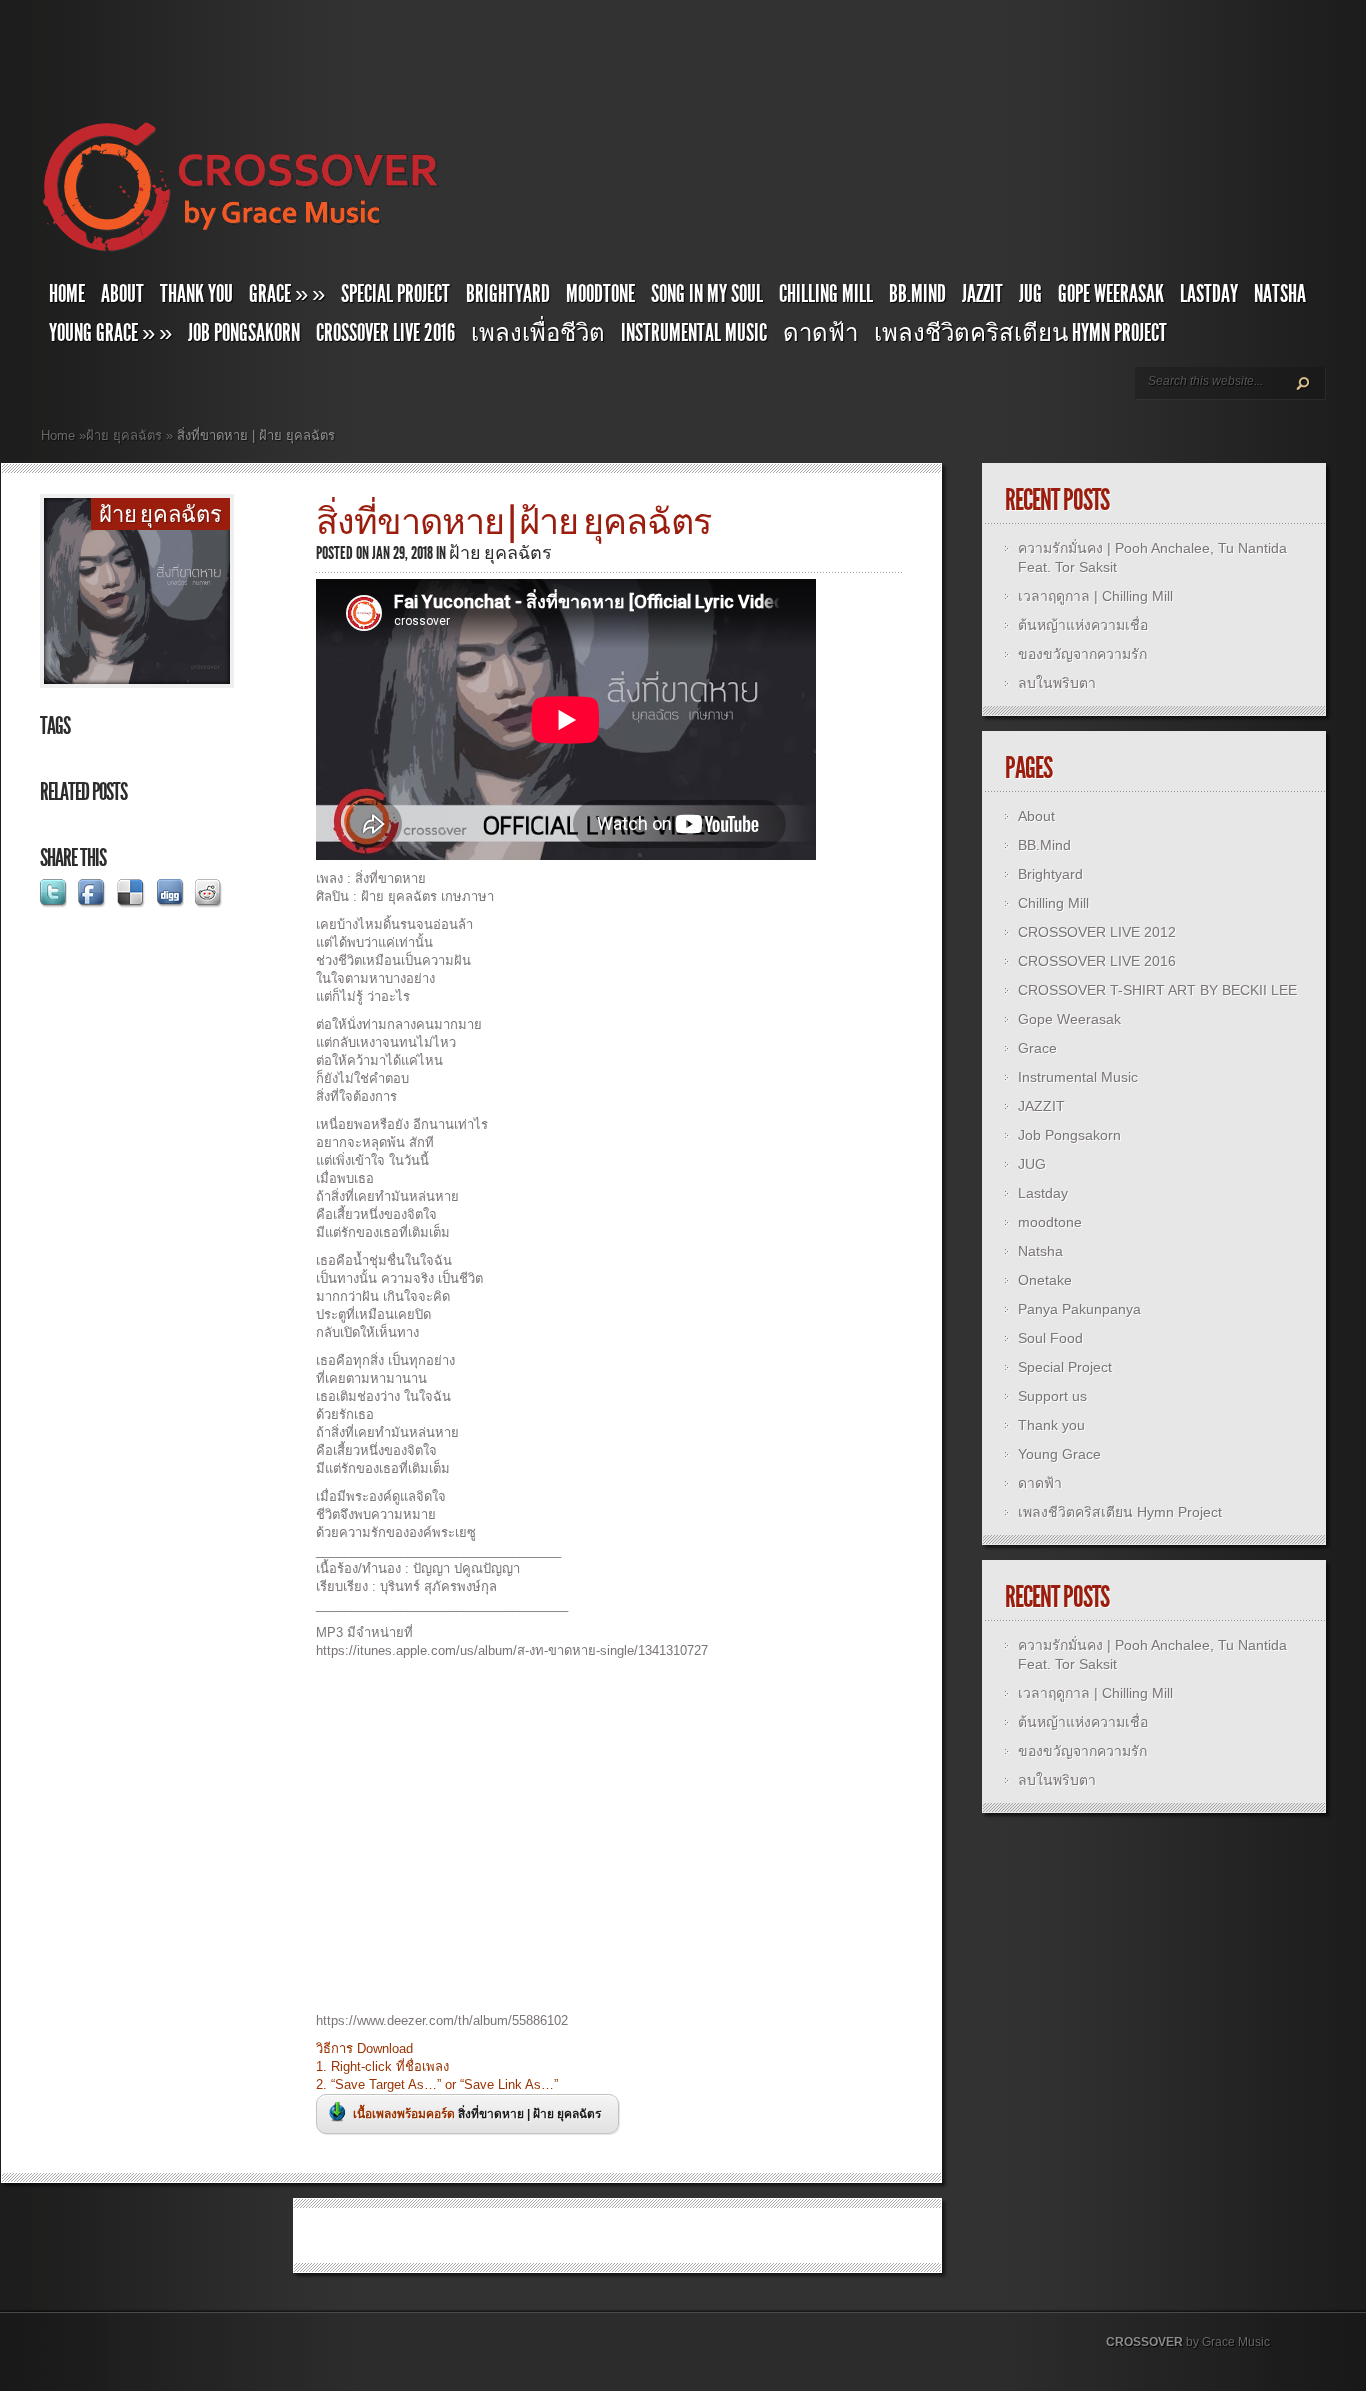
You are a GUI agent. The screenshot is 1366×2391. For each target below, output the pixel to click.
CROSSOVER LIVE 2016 (385, 333)
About (122, 294)
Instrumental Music (694, 333)
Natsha (1280, 294)
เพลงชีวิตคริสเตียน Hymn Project (1020, 333)
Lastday (1209, 294)
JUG (1030, 294)
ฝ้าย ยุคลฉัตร (124, 435)
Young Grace (110, 333)
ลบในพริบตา (1057, 683)
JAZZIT (982, 294)
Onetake (1045, 1280)
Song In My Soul (707, 294)
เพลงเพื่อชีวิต (538, 333)
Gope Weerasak (1111, 294)
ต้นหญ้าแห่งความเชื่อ (1083, 625)
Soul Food (1050, 1338)
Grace (1037, 1048)
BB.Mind (917, 294)
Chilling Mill (826, 294)
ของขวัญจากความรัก (1082, 654)
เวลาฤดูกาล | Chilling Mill (1095, 596)
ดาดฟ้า (820, 333)
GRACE (287, 294)
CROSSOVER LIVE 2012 (1097, 932)
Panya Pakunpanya (1079, 1309)
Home (67, 294)
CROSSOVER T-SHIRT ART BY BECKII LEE (1157, 990)
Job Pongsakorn (244, 333)
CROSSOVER (1144, 2342)
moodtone (600, 294)
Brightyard (508, 294)
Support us (1052, 1396)
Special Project (395, 294)
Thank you (196, 294)
